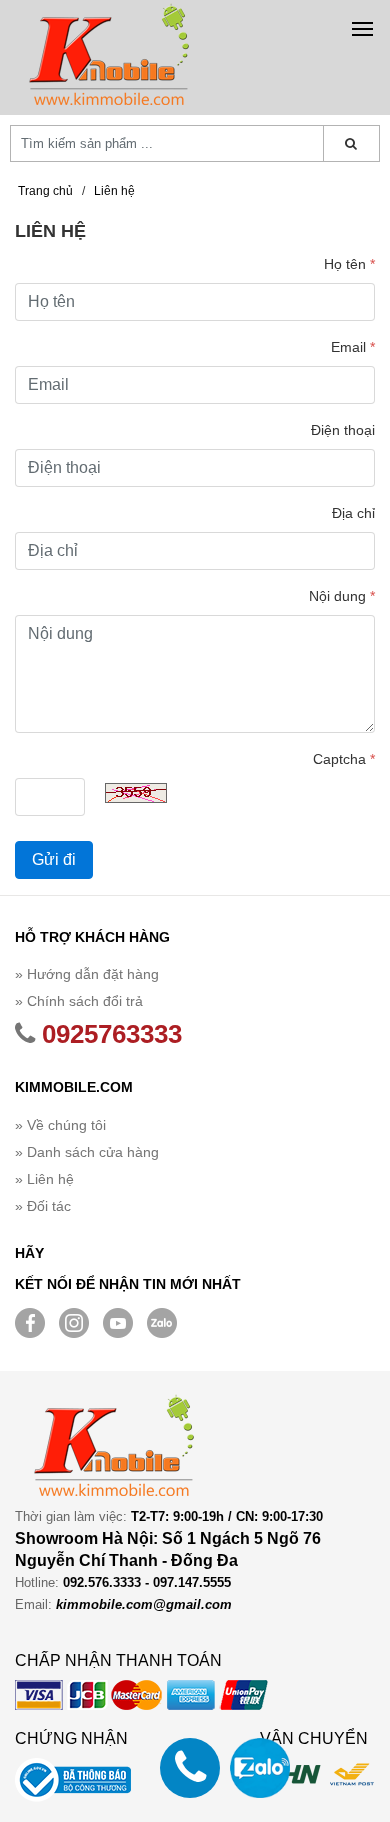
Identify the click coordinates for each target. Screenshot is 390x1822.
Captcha (344, 759)
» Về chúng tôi (60, 1125)
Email (353, 347)
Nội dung (342, 596)
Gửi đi (54, 859)
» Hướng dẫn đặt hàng (87, 974)
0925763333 (108, 1034)
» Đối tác (43, 1206)
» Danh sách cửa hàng (87, 1152)
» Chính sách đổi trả (79, 1001)
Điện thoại (343, 430)
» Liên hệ (44, 1179)
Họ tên (349, 264)
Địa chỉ (353, 513)
